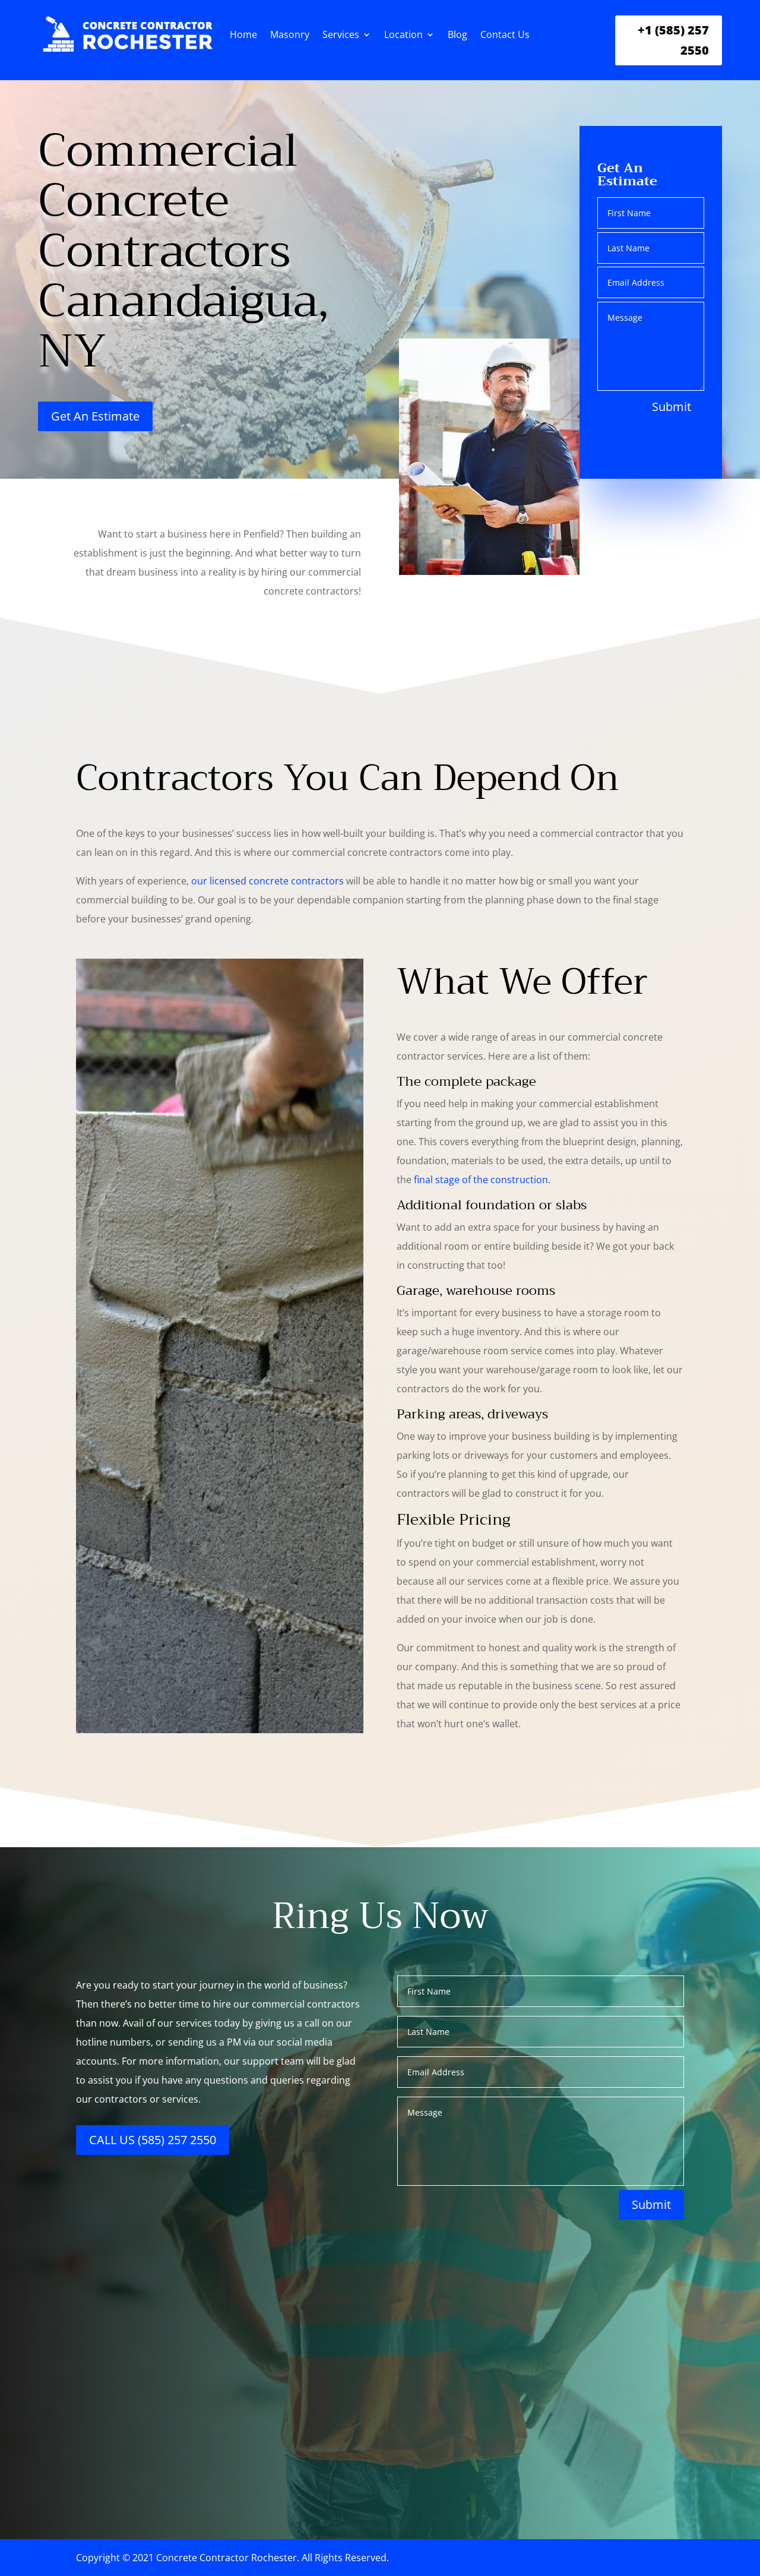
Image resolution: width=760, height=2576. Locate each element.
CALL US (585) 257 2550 (153, 2140)
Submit (672, 407)
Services (341, 34)
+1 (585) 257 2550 (673, 40)
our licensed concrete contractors (267, 881)
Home (243, 34)
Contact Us (505, 34)
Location (403, 34)
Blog (457, 34)
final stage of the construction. (482, 1180)
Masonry (290, 34)
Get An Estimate (95, 416)
